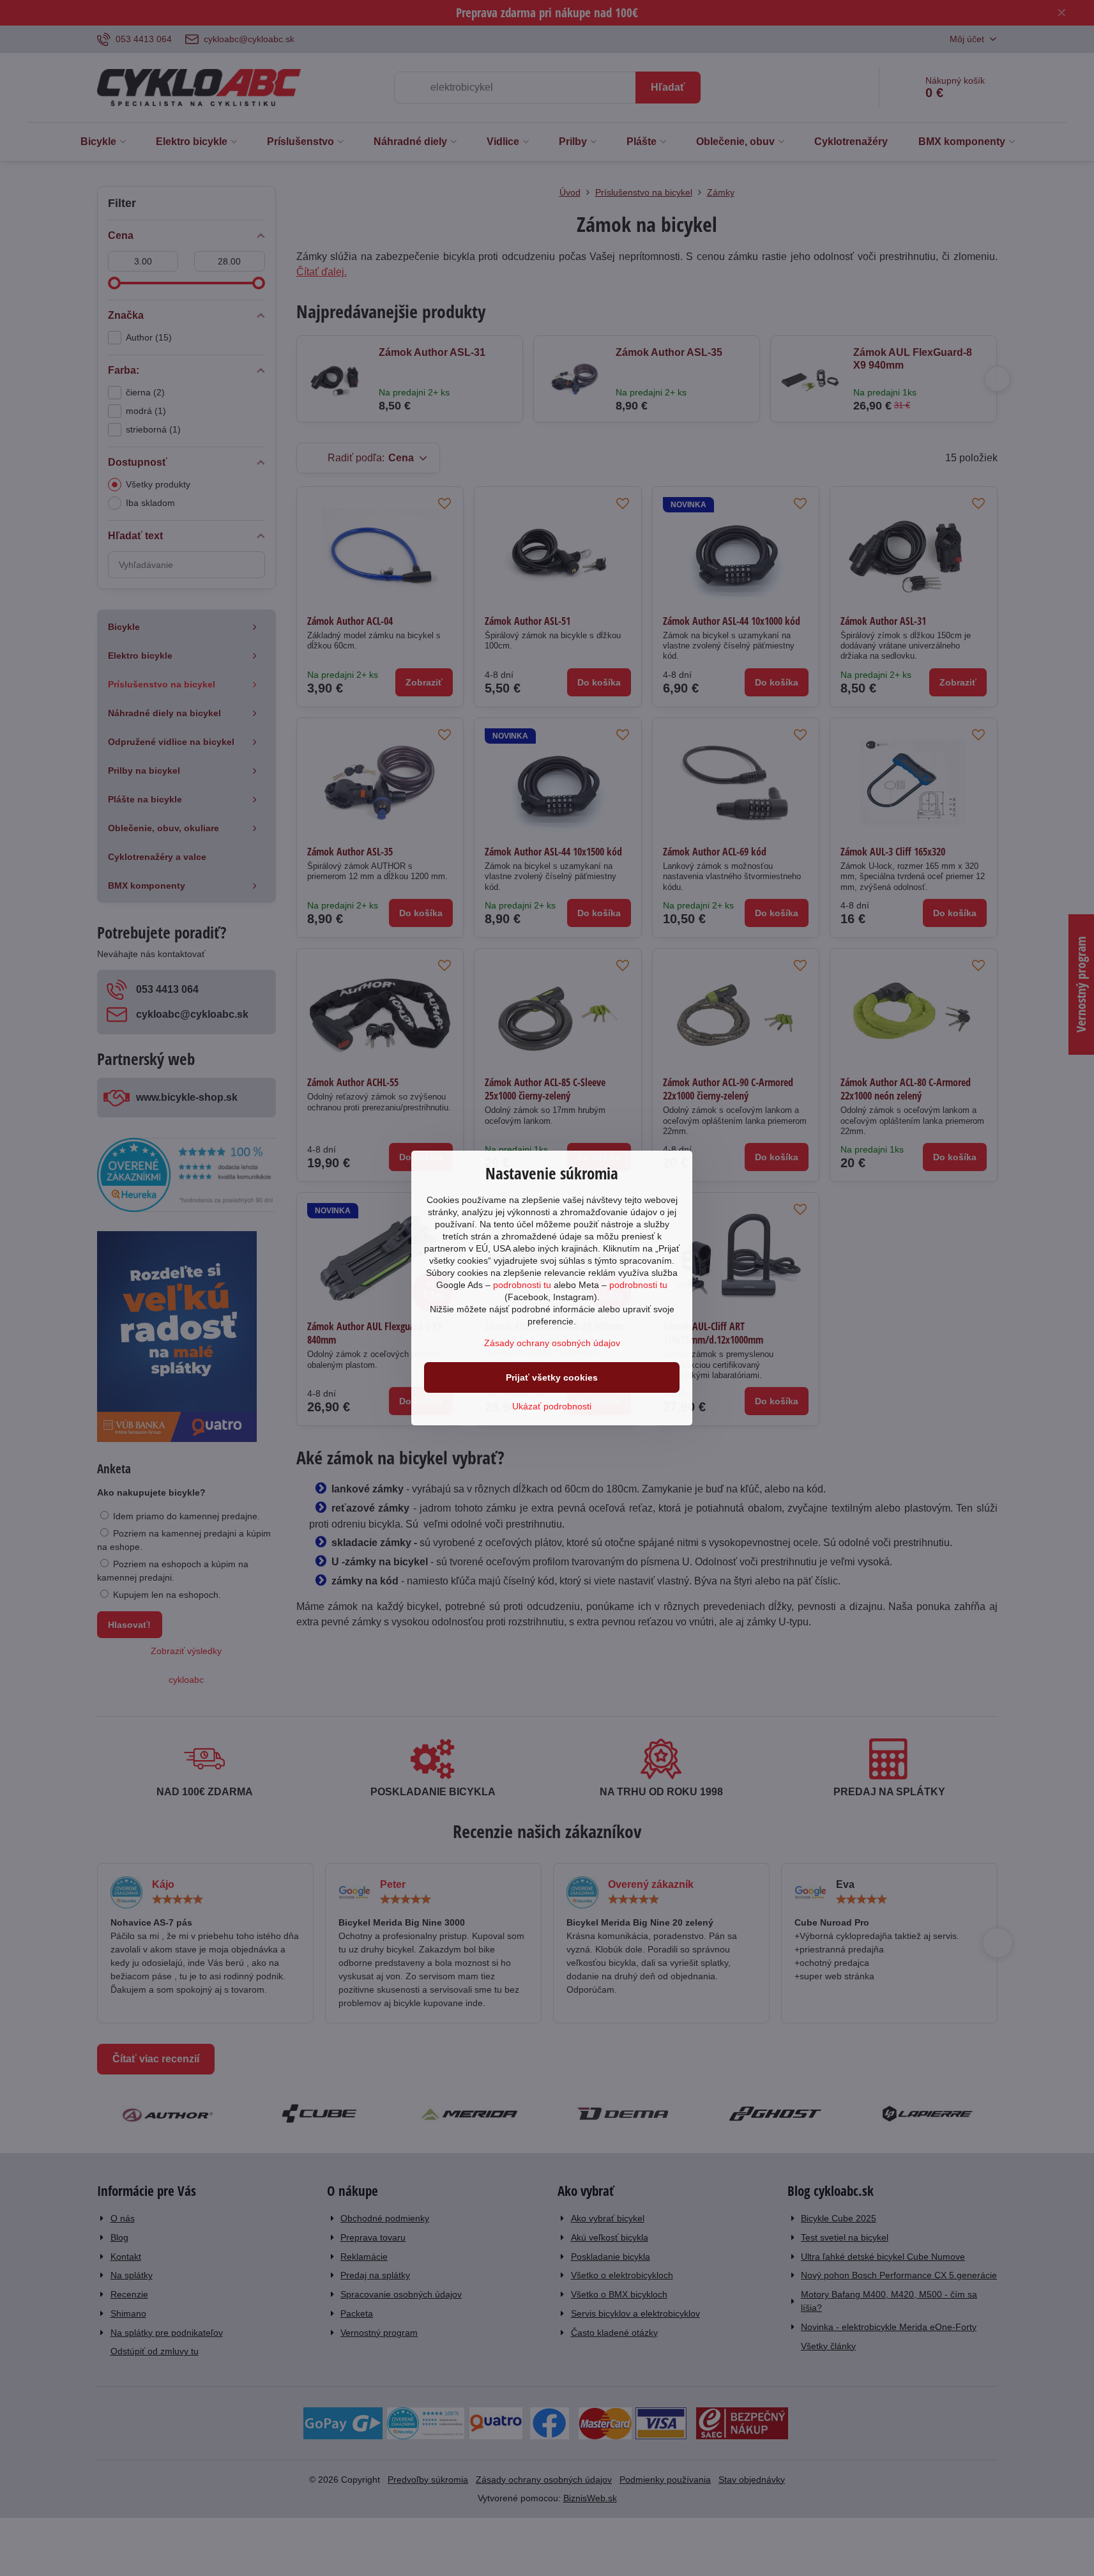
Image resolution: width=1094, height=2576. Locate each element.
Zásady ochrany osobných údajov (552, 1343)
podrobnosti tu (522, 1285)
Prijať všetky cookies (552, 1377)
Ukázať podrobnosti (552, 1406)
